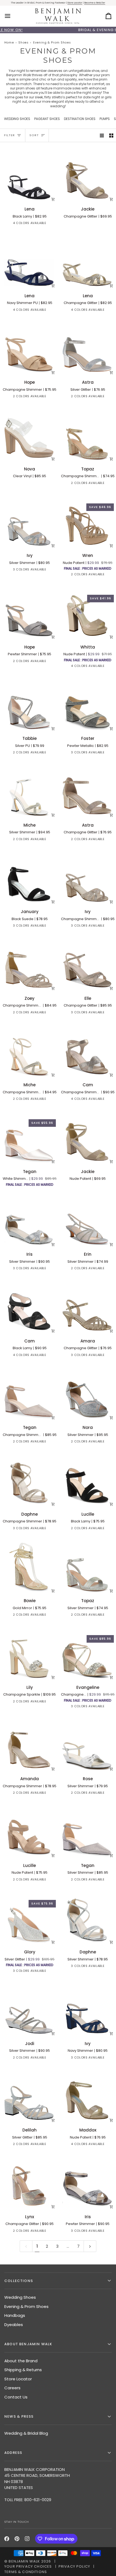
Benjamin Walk (24, 2561)
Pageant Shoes (47, 119)
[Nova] (29, 435)
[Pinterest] (17, 2539)
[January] (29, 878)
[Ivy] (29, 522)
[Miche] (29, 791)
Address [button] (13, 2453)
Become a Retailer (95, 3)
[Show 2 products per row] (111, 135)
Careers (12, 2388)
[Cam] (29, 1307)
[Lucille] (29, 1831)
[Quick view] (53, 199)
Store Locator (75, 3)
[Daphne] (29, 1480)
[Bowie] (29, 1567)
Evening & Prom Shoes (26, 2306)
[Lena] (29, 175)
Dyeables (14, 2325)
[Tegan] (29, 1394)
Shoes (23, 43)
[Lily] (29, 1653)
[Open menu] (12, 16)
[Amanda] (29, 1745)
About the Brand (21, 2361)
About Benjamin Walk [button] (28, 2344)
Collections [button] (19, 2281)
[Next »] (90, 2246)
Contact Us (16, 2397)
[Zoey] (29, 964)
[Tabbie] (29, 705)
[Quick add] (111, 372)
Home (9, 43)
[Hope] (29, 348)
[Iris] (29, 1220)
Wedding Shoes (17, 119)
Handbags (15, 2315)
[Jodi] (29, 2009)
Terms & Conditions (26, 2572)
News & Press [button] (19, 2416)
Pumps (105, 119)
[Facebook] (7, 2539)
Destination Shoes (80, 119)
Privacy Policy (74, 2566)
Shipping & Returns (23, 2370)
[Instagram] (27, 2539)
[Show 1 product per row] (102, 135)
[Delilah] (29, 2096)
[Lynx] (29, 2183)
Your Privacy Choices (28, 2566)
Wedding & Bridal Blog (26, 2433)
